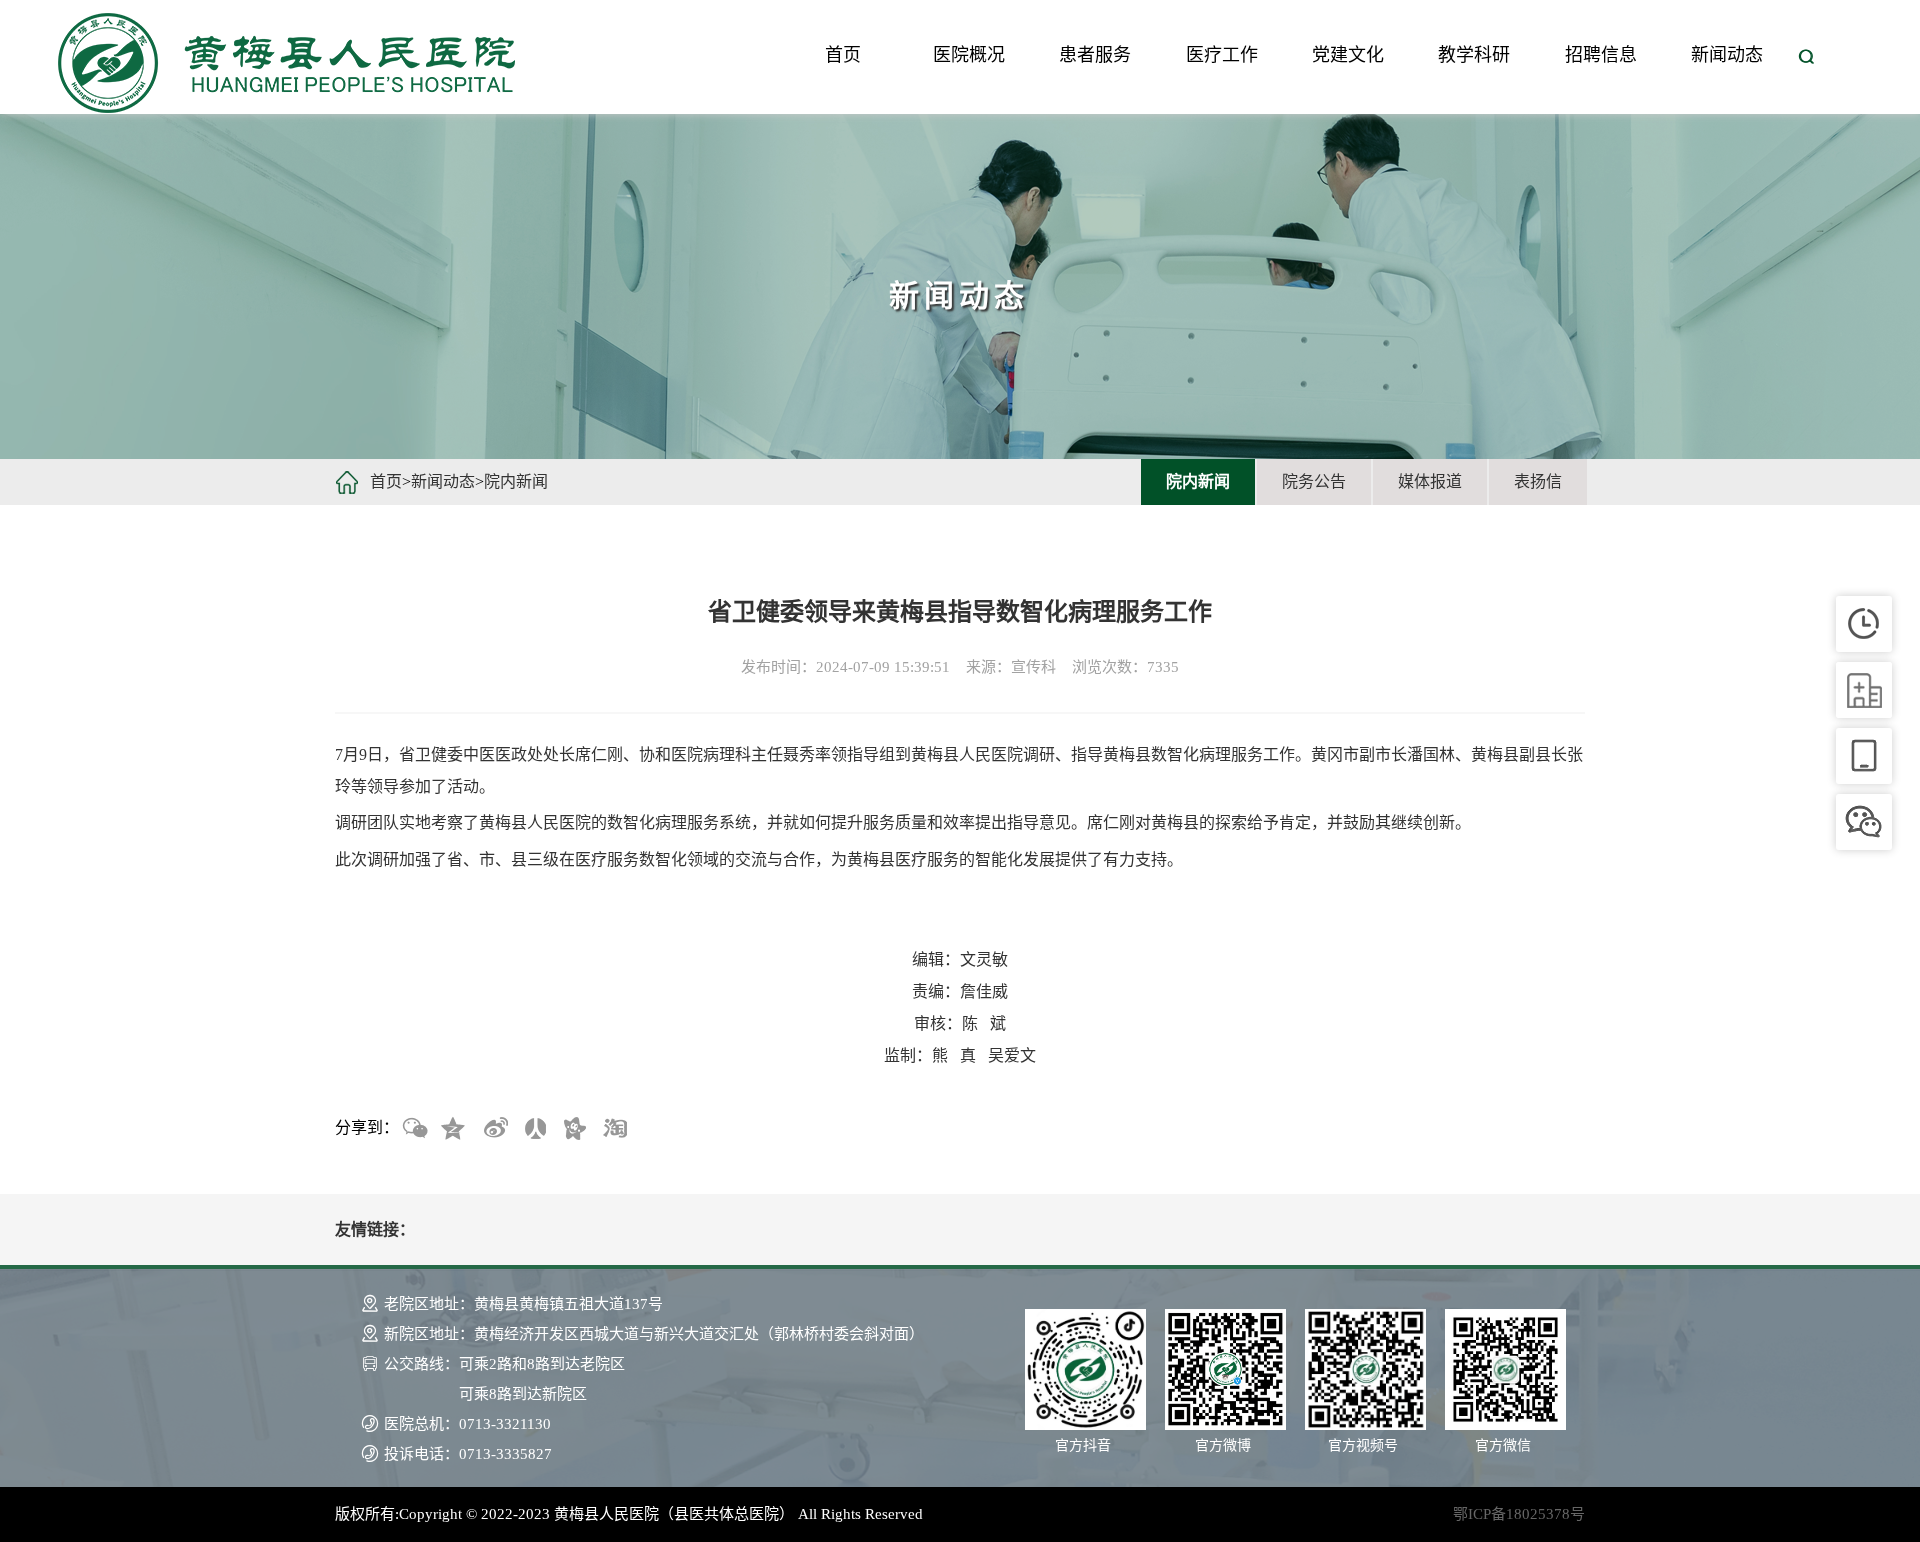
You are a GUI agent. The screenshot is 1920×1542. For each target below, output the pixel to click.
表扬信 (1538, 481)
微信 (414, 1129)
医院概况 (969, 55)
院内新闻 (516, 481)
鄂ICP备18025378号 (1519, 1514)
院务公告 (1314, 481)
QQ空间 (454, 1129)
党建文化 (1348, 55)
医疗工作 (1222, 55)
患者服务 (1095, 55)
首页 (843, 55)
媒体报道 (1430, 481)
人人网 (534, 1129)
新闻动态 (1727, 55)
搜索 (1806, 56)
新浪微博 (494, 1129)
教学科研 (1474, 55)
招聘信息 (1601, 55)
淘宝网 (614, 1129)
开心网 (574, 1129)
